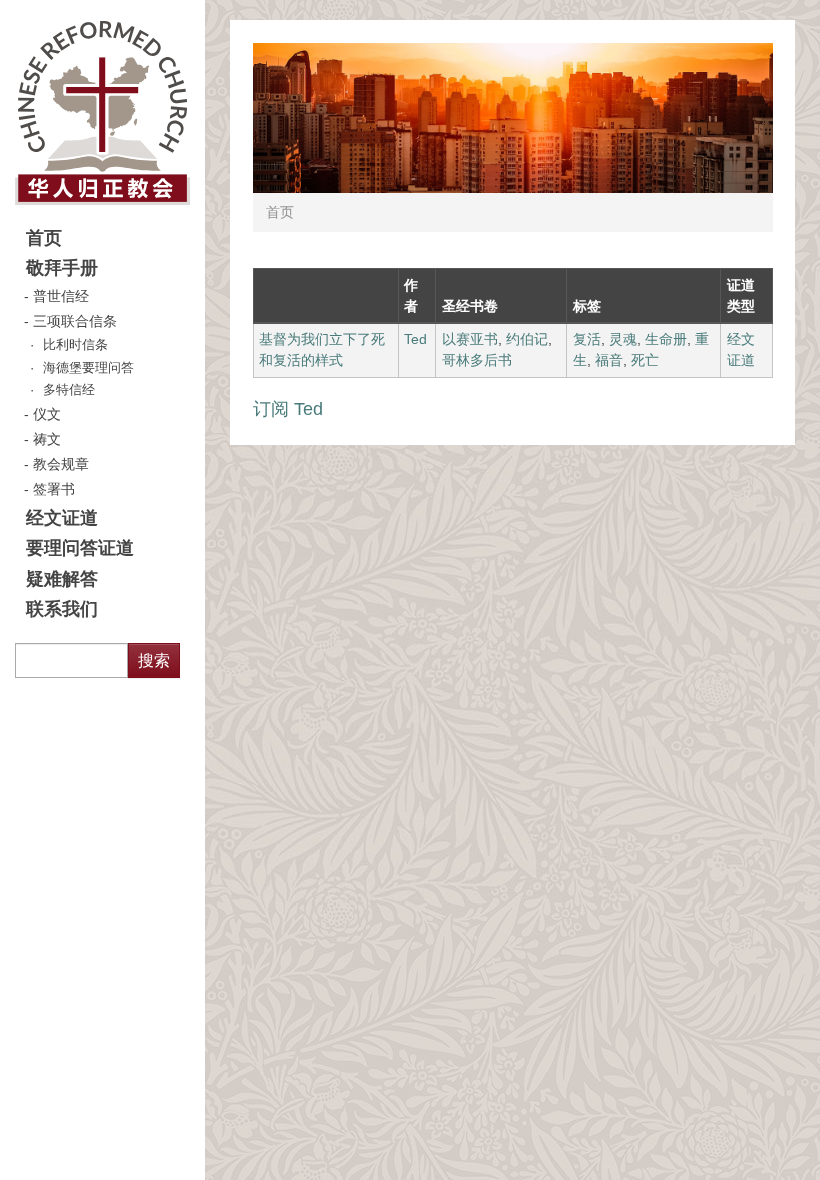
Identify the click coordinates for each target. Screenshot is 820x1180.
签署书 (54, 489)
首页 (44, 238)
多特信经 (69, 390)
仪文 (47, 414)
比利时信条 (75, 345)
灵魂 (623, 339)
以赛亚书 (470, 339)
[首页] (102, 111)
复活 (587, 339)
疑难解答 (62, 579)
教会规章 (61, 464)
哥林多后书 (477, 360)
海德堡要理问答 (88, 368)
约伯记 (527, 339)
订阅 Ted (288, 409)
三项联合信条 (75, 321)
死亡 (645, 360)
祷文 (47, 439)
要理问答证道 (80, 548)
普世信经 (61, 296)
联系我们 (62, 609)
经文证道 (62, 518)
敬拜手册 (62, 268)
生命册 (666, 339)
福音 (609, 360)
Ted (415, 339)
